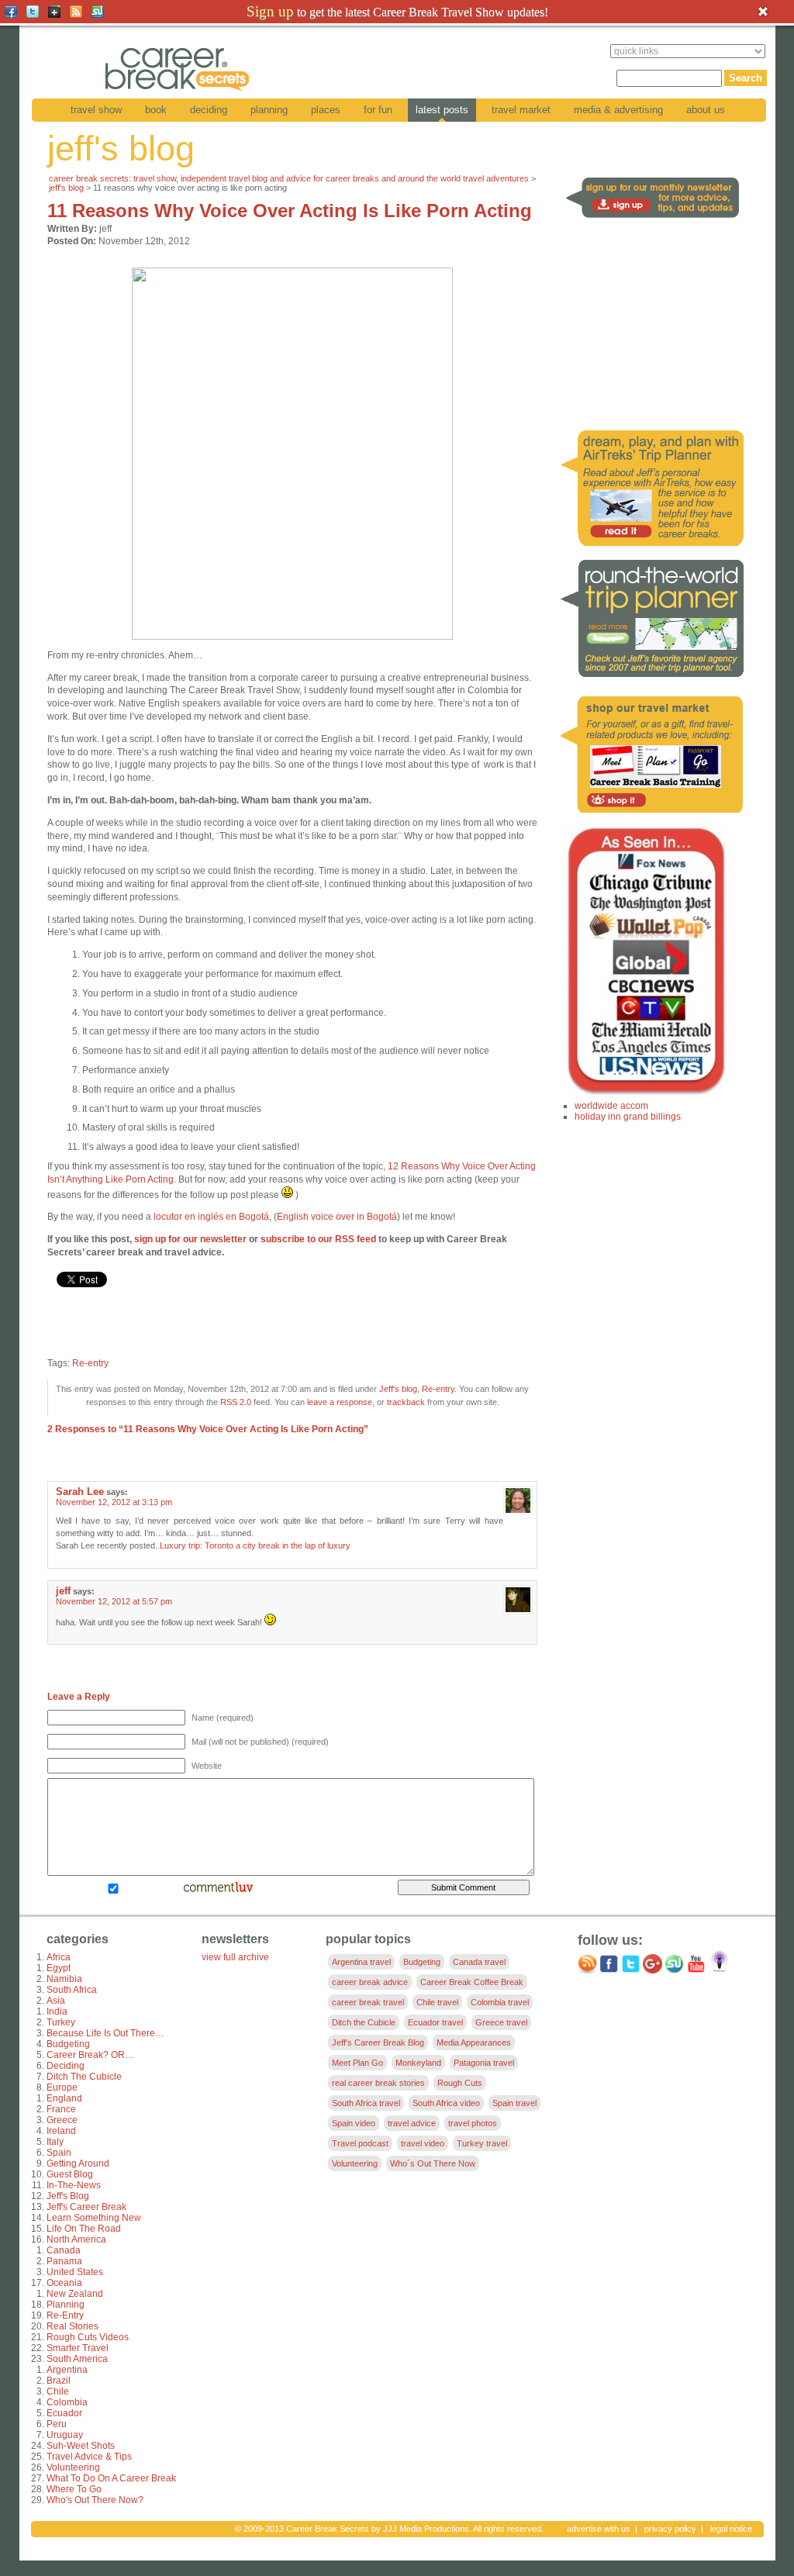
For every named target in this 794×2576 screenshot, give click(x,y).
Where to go (74, 2489)
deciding (209, 110)
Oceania (64, 2283)
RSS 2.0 (236, 1402)
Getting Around (78, 2163)
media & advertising (618, 110)
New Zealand (75, 2294)
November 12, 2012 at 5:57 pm (114, 1601)
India (57, 2011)
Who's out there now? (95, 2500)
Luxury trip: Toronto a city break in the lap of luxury (255, 1545)
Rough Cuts (460, 2083)
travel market (521, 110)
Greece (62, 2120)
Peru (57, 2424)
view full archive (235, 1957)
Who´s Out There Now (433, 2163)
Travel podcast (360, 2143)
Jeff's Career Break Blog (378, 2042)
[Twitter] (33, 12)
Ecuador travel (435, 2022)
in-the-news (74, 2185)
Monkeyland (418, 2063)
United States (75, 2272)
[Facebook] (11, 12)
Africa (59, 1957)
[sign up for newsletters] (656, 219)
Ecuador (64, 2413)
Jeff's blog (66, 188)
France (61, 2109)
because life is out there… (105, 2033)
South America (77, 2359)
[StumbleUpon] (98, 12)
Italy (55, 2142)
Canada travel (479, 1962)
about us (706, 110)
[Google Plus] (54, 12)
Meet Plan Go (357, 2063)
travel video (423, 2143)
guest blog (70, 2174)
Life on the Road (84, 2229)
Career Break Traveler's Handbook (443, 11)
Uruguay (65, 2435)
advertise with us (599, 2529)
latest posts (442, 110)
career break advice (370, 1982)
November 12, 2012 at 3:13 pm (114, 1502)
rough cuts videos (88, 2337)
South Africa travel (366, 2103)
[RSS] (76, 12)
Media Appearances (474, 2042)
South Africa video (446, 2103)
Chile (58, 2391)
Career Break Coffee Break (472, 1982)
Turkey (61, 2022)
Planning (269, 110)
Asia (56, 2001)
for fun (378, 110)
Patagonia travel (484, 2063)
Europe (62, 2087)
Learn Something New (94, 2218)
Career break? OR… (90, 2055)
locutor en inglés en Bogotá (211, 1217)
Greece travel (501, 2022)
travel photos (473, 2123)
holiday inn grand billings (628, 1117)
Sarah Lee (80, 1492)
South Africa (72, 1990)
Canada (64, 2250)
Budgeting (68, 2044)
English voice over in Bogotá (337, 1217)
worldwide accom (611, 1106)
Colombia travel (500, 2002)
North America (76, 2239)
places (326, 110)
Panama (64, 2261)
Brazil (59, 2381)
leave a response (340, 1402)
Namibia (64, 1979)
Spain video (354, 2123)
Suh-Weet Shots (81, 2446)
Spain (59, 2153)
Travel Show (96, 110)
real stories (72, 2326)
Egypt (59, 1968)
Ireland (61, 2131)
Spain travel (514, 2103)
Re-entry (90, 1363)
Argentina (67, 2370)
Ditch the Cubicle (84, 2077)
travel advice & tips (89, 2457)
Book (156, 110)
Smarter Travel (78, 2348)
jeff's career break (86, 2207)
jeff (63, 1591)
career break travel (368, 2002)
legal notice (731, 2529)
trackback (406, 1402)
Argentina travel (361, 1962)
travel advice (412, 2123)
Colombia (67, 2402)
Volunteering (73, 2467)
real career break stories (378, 2083)
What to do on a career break (111, 2478)
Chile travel (437, 2002)
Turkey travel (482, 2143)
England (64, 2098)
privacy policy (670, 2529)
